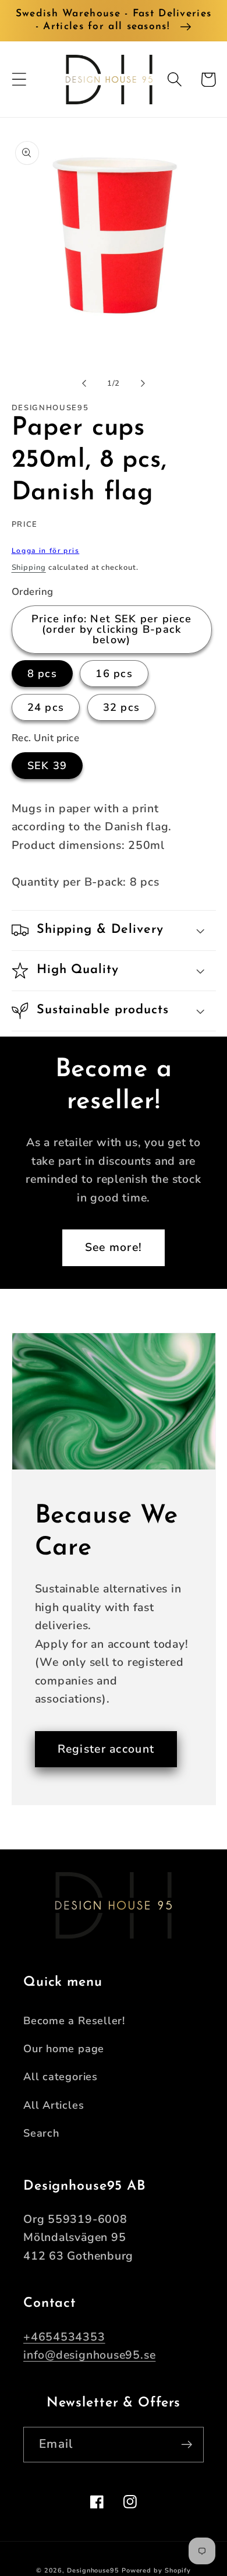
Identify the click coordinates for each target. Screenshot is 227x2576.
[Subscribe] (187, 2445)
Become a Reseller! (74, 2021)
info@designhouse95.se (89, 2355)
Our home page (64, 2049)
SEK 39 (47, 766)
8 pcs (42, 674)
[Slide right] (143, 383)
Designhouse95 (93, 2570)
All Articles (54, 2105)
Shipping (29, 568)
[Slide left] (84, 383)
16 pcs (114, 674)
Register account (106, 1749)
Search (41, 2133)
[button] (19, 80)
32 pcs (122, 707)
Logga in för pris (46, 551)
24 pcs (46, 707)
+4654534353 (64, 2337)
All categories (61, 2077)
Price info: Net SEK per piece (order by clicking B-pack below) (112, 629)
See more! (114, 1247)
